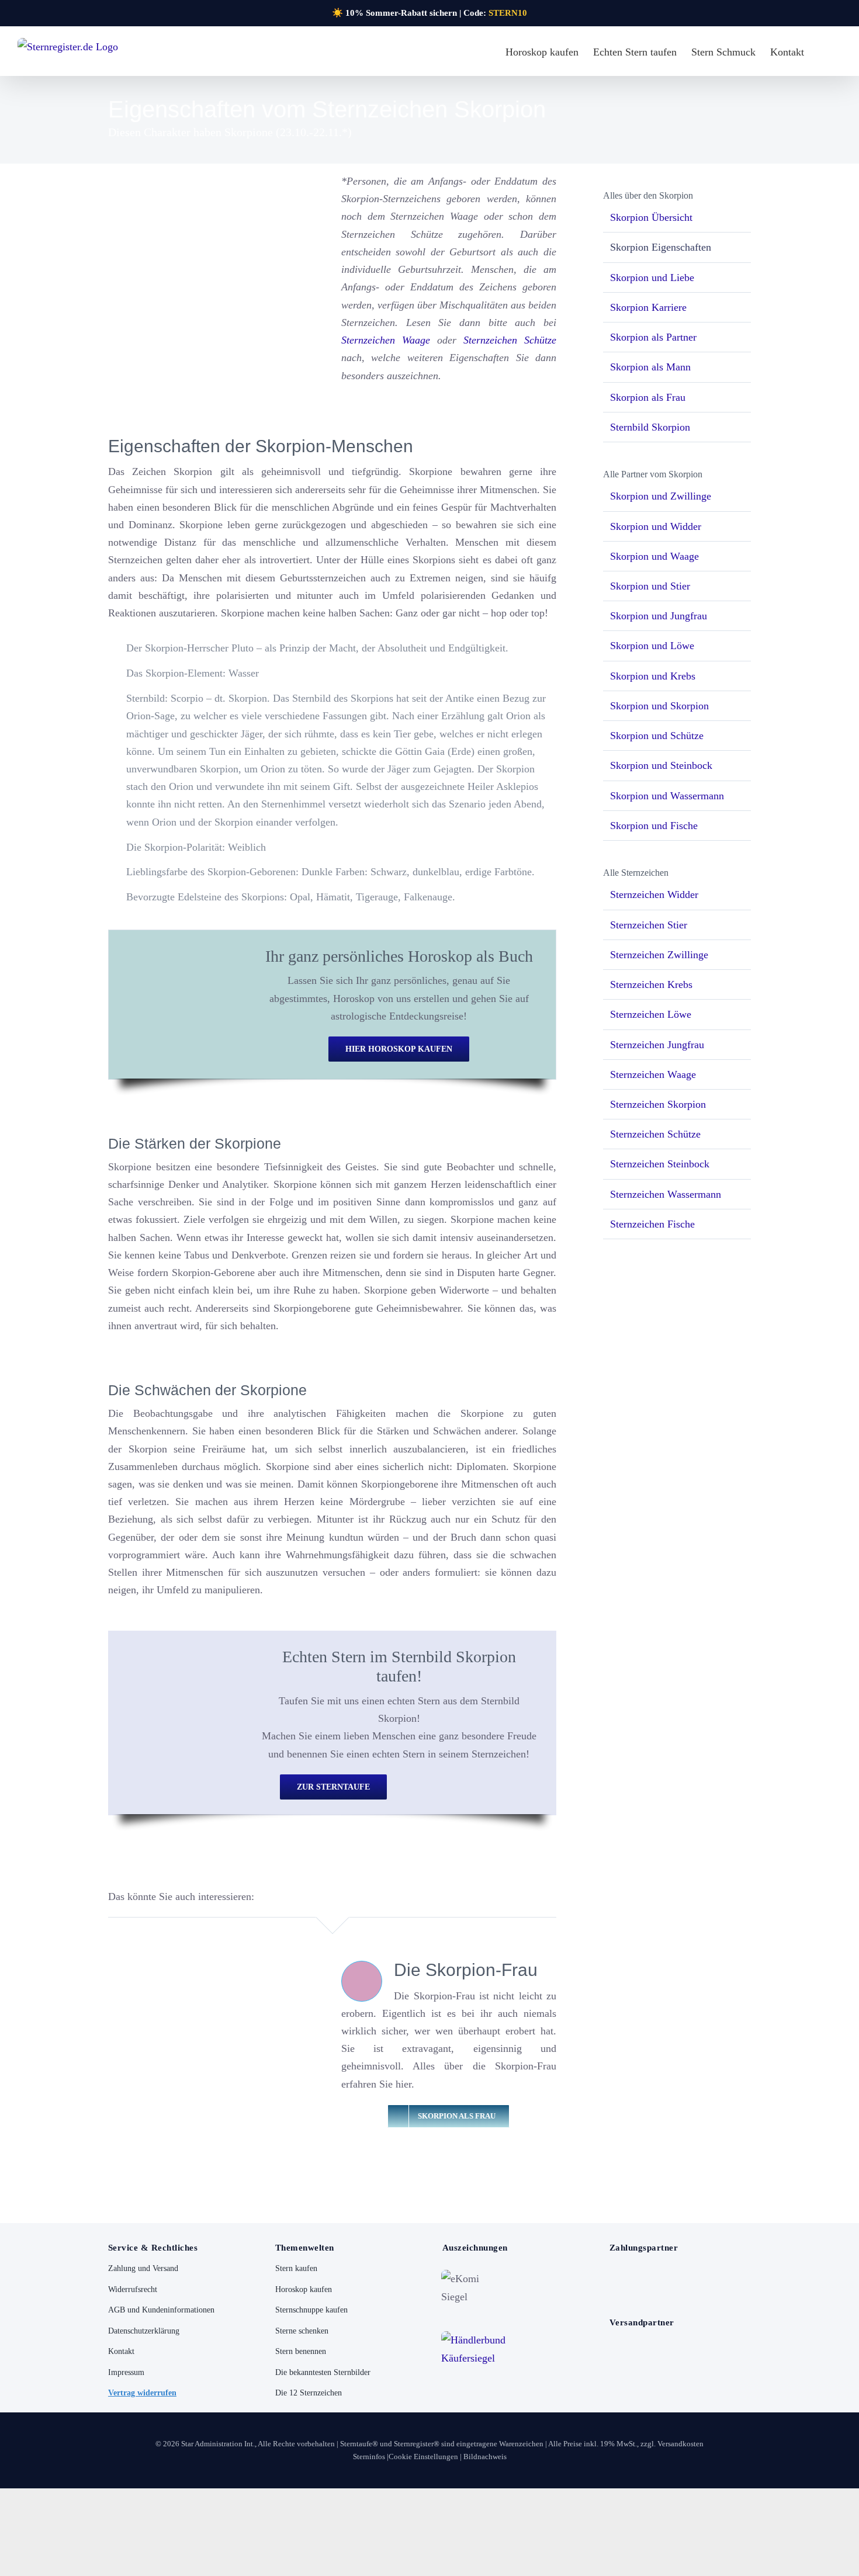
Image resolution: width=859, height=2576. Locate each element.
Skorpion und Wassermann (667, 796)
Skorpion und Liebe (652, 278)
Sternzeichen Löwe (651, 1014)
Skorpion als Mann (650, 367)
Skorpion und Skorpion (659, 706)
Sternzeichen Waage (386, 340)
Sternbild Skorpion (650, 427)
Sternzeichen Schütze (510, 340)
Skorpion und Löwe (652, 646)
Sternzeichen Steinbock (660, 1164)
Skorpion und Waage (654, 556)
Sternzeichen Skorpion (658, 1104)
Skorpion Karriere (648, 307)
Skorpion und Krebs (653, 676)
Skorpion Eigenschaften (661, 247)
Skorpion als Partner (653, 337)
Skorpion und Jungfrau (659, 616)
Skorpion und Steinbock (661, 765)
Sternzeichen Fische (652, 1224)
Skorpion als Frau (648, 397)
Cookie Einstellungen (423, 2457)
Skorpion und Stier (650, 586)
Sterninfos (369, 2457)
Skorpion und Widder (656, 526)
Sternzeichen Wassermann (666, 1194)
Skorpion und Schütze (657, 736)
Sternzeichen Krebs (651, 984)
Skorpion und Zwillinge (661, 496)
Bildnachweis (485, 2457)
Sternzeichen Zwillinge (659, 955)
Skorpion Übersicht (651, 217)
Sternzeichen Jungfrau (657, 1045)
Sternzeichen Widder (654, 895)
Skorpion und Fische (654, 826)
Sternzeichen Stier (649, 925)
